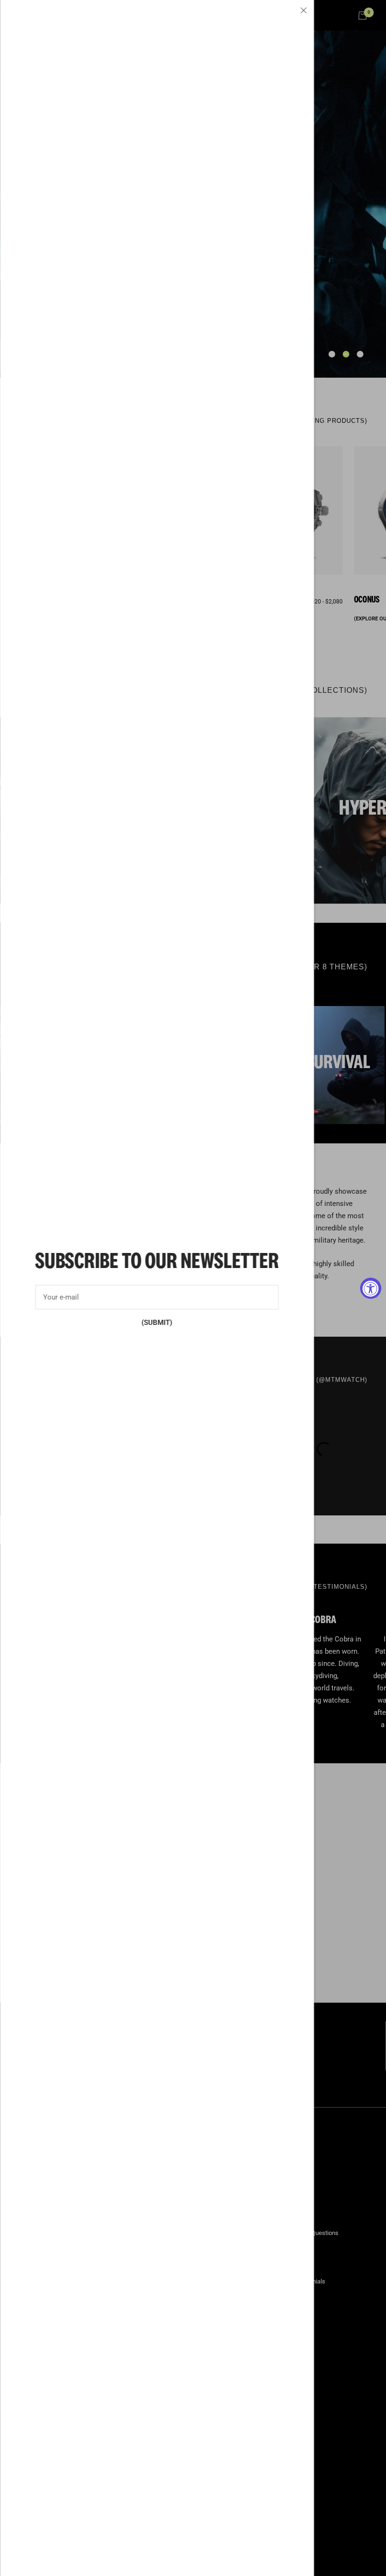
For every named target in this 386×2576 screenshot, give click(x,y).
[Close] (304, 10)
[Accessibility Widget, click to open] (371, 1288)
